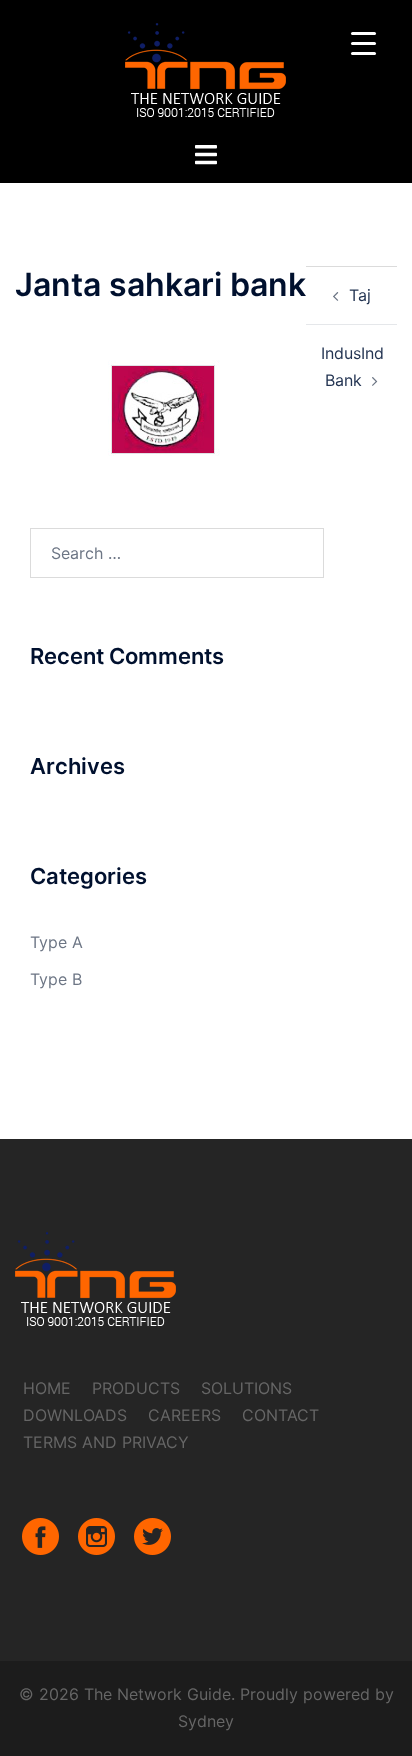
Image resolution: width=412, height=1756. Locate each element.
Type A (56, 942)
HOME (47, 1388)
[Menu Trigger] (363, 42)
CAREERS (184, 1415)
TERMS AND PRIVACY (106, 1442)
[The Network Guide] (206, 68)
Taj (360, 295)
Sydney (206, 1721)
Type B (56, 979)
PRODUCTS (136, 1388)
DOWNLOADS (75, 1415)
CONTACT (280, 1415)
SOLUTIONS (246, 1388)
